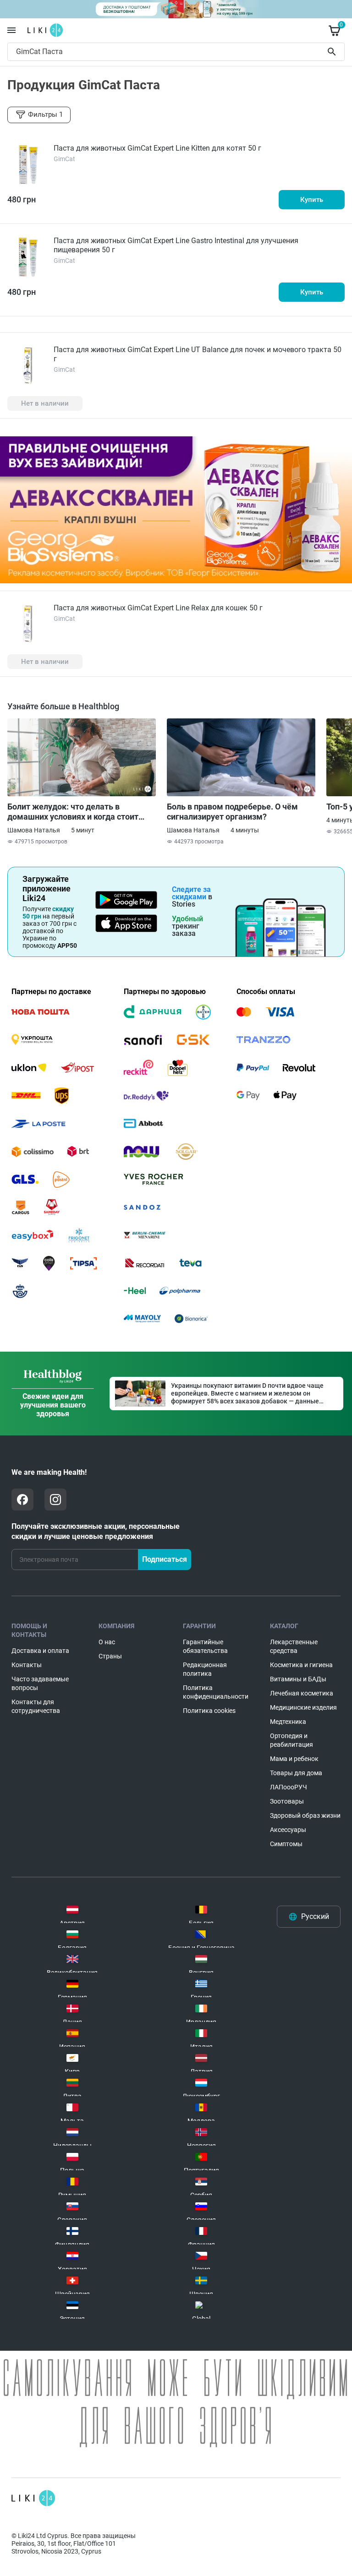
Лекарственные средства (294, 1646)
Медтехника (288, 1722)
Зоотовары (287, 1801)
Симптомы (286, 1844)
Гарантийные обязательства (205, 1646)
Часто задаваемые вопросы (40, 1683)
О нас (107, 1642)
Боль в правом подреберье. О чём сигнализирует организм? (232, 812)
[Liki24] (33, 2498)
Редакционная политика (205, 1669)
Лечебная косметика (302, 1693)
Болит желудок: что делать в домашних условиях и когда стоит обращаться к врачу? (73, 812)
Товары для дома (296, 1773)
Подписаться (165, 1559)
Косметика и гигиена (301, 1665)
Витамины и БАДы (298, 1679)
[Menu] (11, 30)
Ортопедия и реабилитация (291, 1740)
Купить (312, 200)
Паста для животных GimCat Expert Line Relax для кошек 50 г (158, 608)
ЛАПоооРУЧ (289, 1787)
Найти (333, 52)
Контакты (27, 1665)
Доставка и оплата (40, 1651)
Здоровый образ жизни (305, 1815)
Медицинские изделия (303, 1707)
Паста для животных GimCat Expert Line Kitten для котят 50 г (157, 148)
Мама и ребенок (294, 1759)
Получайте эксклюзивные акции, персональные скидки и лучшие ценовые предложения (96, 1531)
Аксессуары (288, 1830)
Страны (110, 1656)
